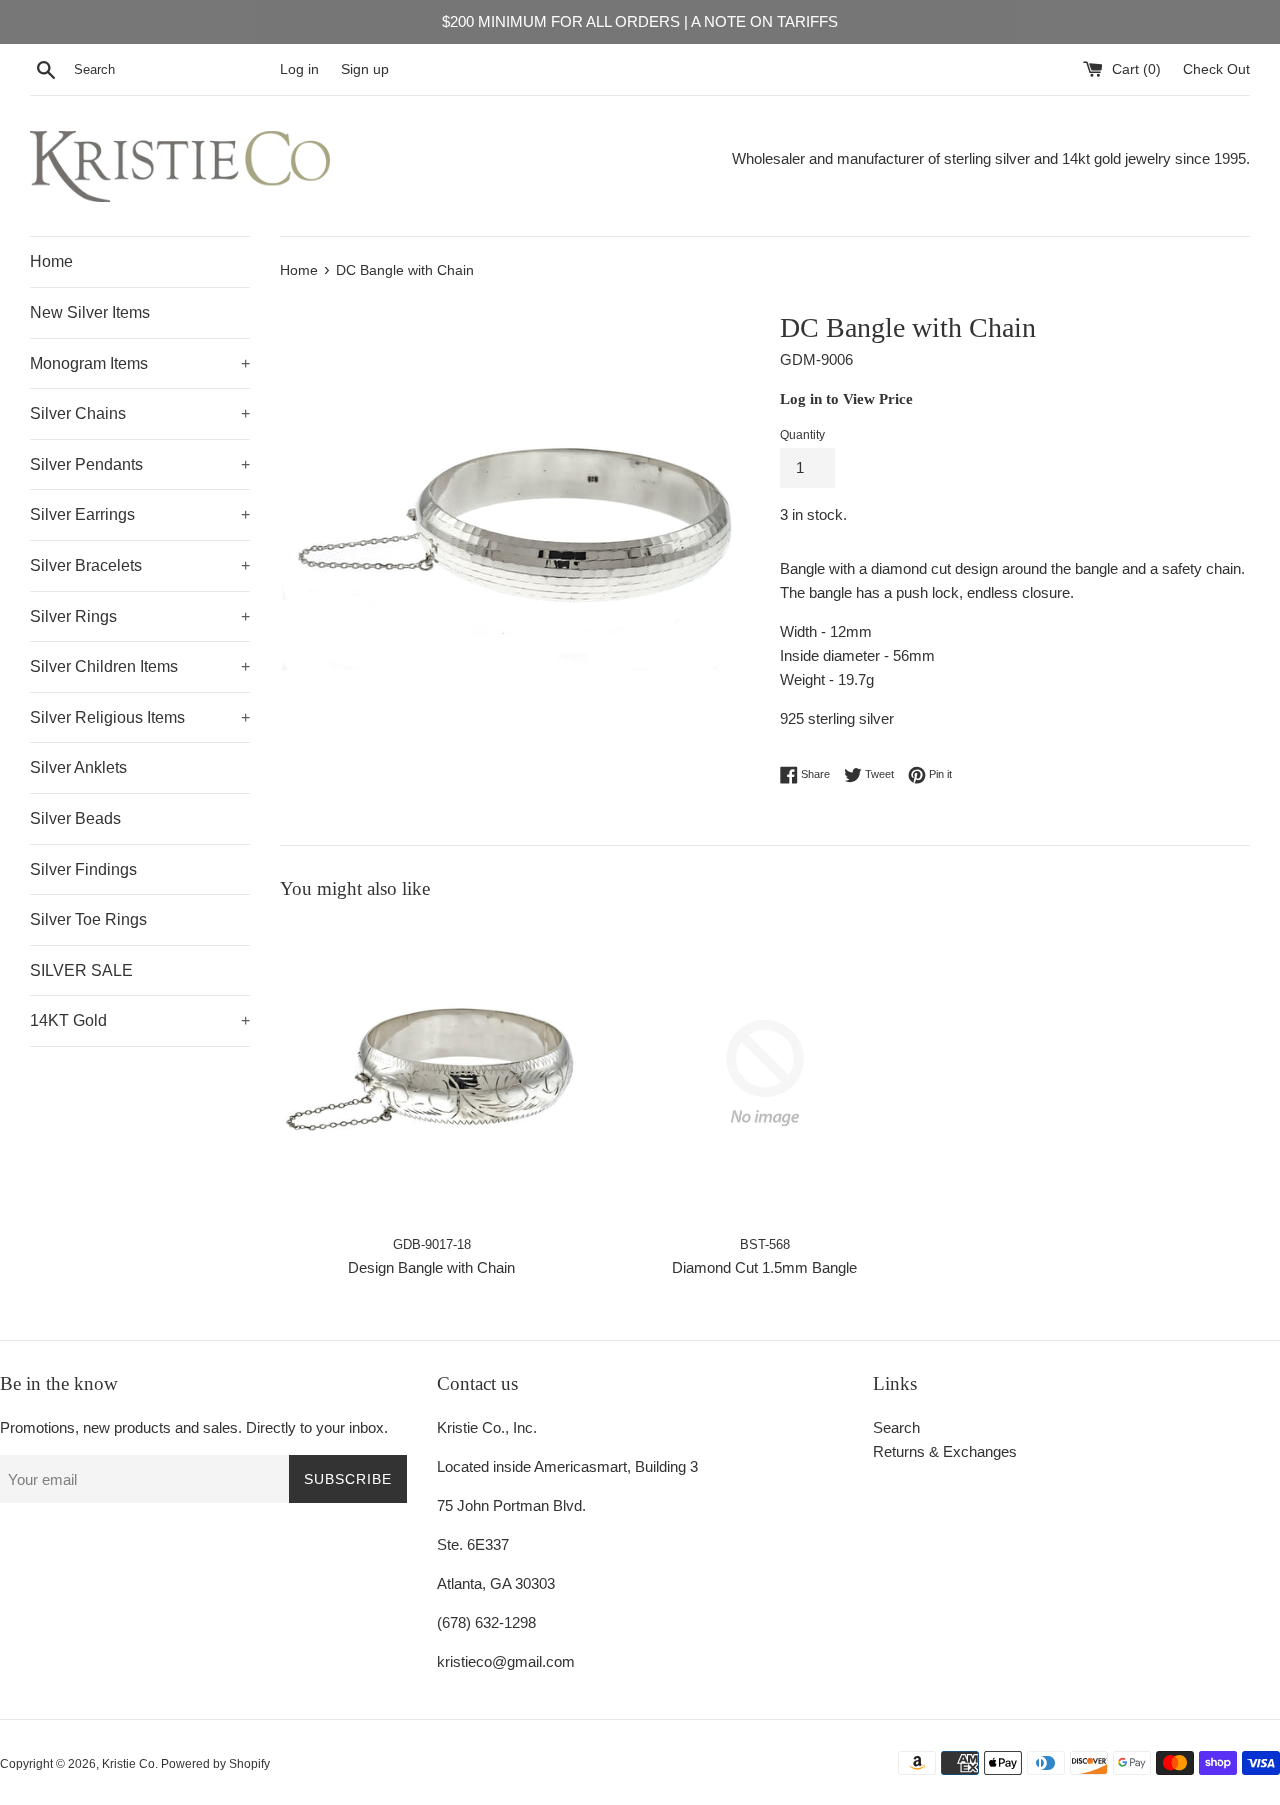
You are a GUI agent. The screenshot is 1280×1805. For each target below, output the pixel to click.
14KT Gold (140, 1020)
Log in (299, 69)
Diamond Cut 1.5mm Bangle (764, 1267)
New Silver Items (90, 312)
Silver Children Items (140, 666)
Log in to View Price (846, 399)
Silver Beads (75, 818)
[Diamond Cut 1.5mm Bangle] (764, 1072)
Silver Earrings (140, 514)
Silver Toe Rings (88, 919)
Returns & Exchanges (945, 1451)
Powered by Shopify (215, 1764)
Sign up (365, 69)
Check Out (1216, 69)
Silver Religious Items (140, 717)
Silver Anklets (78, 767)
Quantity (802, 435)
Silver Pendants (140, 464)
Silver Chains (140, 413)
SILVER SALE (81, 970)
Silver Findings (83, 869)
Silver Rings (140, 616)
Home (51, 261)
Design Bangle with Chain (431, 1267)
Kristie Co (128, 1764)
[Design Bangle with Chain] (431, 1072)
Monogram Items (140, 363)
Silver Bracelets (140, 565)
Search (896, 1427)
